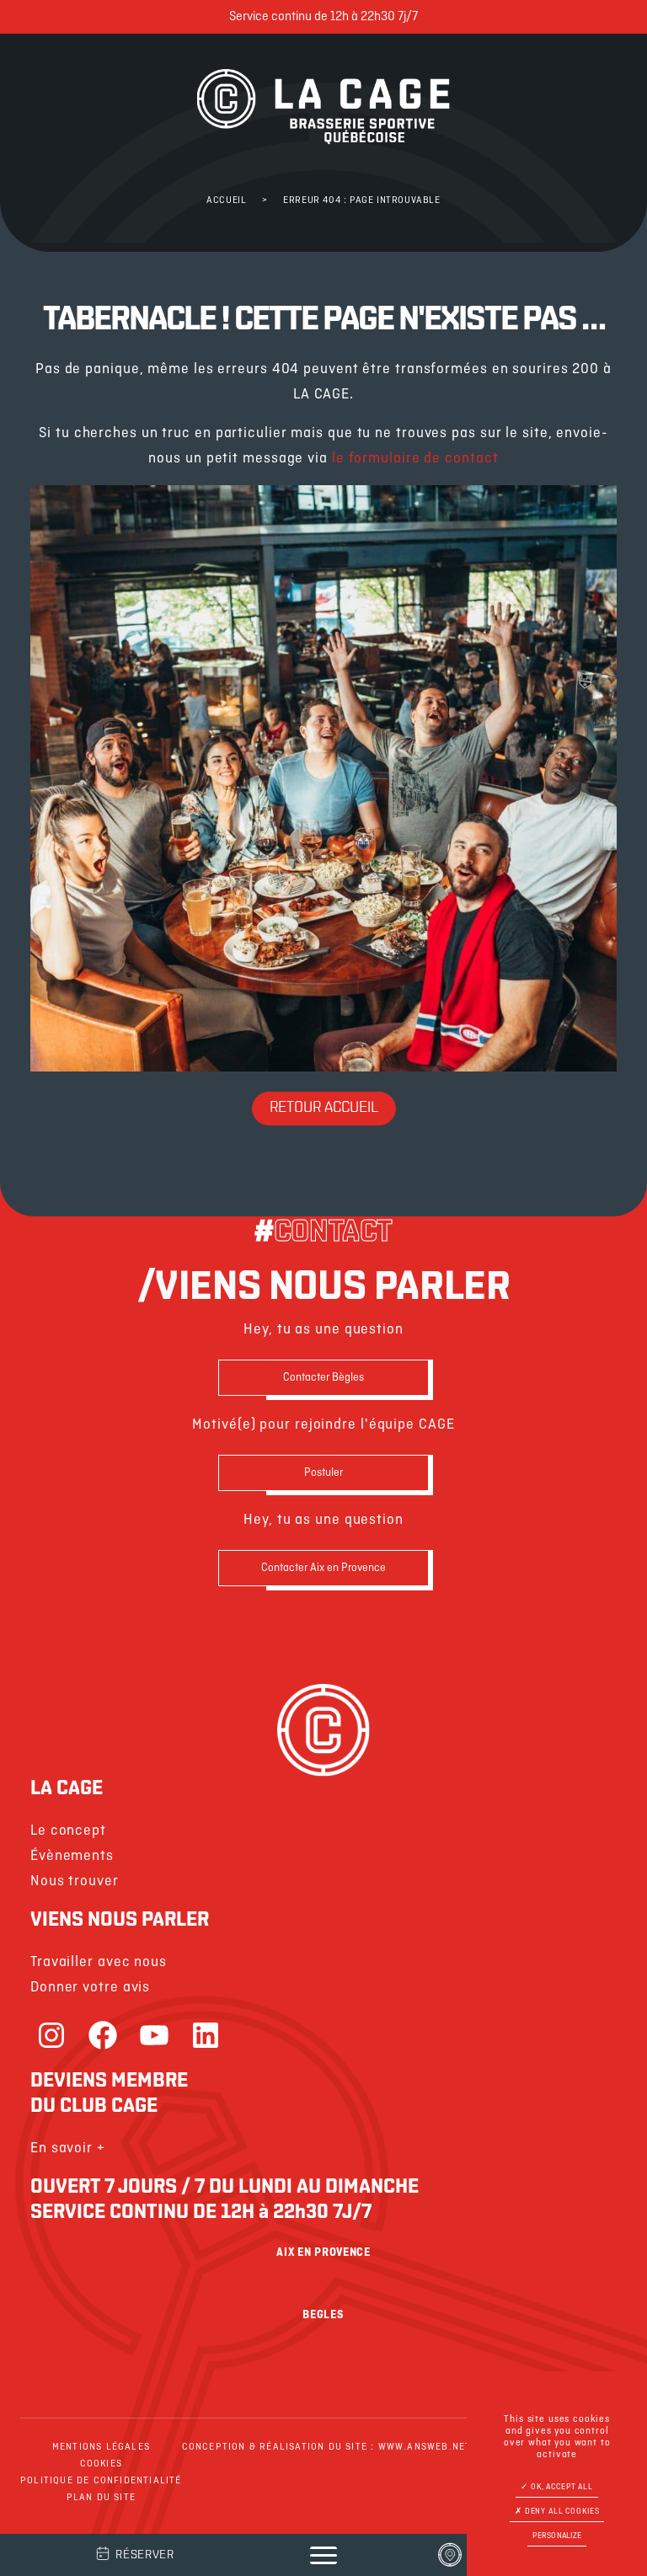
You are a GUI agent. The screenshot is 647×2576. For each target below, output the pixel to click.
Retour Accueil (324, 1109)
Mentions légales (101, 2447)
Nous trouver (75, 1881)
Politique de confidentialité (101, 2481)
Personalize (557, 2536)
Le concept (68, 1831)
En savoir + (68, 2148)
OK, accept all (561, 2487)
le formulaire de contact (415, 459)
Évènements (72, 1856)
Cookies (101, 2464)
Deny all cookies (561, 2512)
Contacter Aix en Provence (323, 1568)
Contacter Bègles (323, 1378)
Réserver (145, 2555)
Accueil (226, 200)
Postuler (323, 1473)
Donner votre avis (90, 1988)
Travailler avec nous (99, 1962)
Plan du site (101, 2498)
